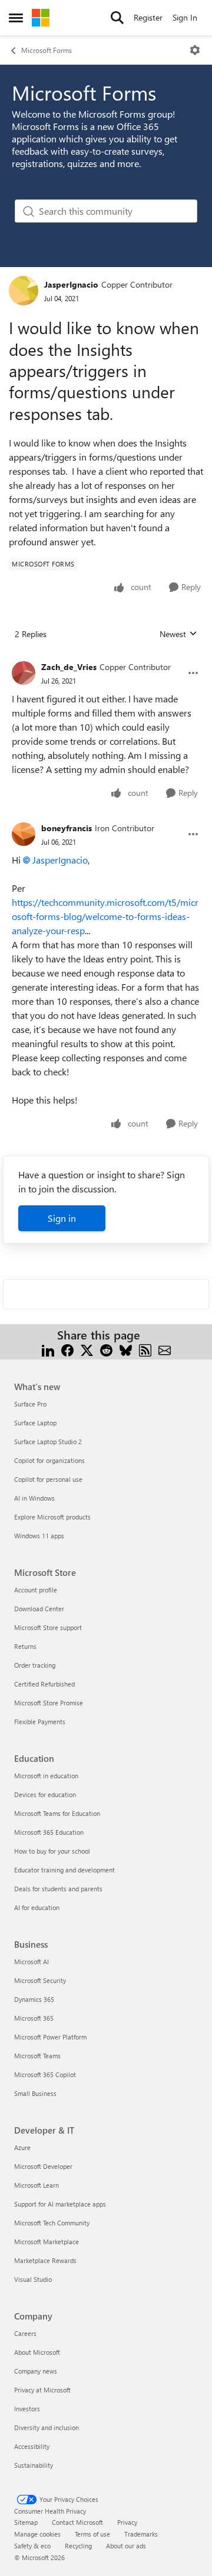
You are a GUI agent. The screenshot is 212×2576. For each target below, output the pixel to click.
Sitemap (26, 2522)
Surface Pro (30, 1404)
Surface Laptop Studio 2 (48, 1442)
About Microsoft (37, 2352)
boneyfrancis (67, 828)
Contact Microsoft (77, 2522)
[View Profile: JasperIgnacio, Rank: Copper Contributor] (24, 291)
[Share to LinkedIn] (48, 1349)
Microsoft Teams (37, 2056)
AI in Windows (34, 1498)
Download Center (39, 1609)
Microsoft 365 (34, 2018)
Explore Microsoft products (52, 1517)
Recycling (78, 2546)
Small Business (35, 2093)
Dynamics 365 (34, 1999)
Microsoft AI (32, 1962)
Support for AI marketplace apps (60, 2204)
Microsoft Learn (37, 2185)
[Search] (117, 18)
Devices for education (45, 1794)
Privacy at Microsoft (42, 2390)
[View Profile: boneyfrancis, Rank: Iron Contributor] (24, 834)
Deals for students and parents (58, 1889)
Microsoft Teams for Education (57, 1813)
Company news (36, 2371)
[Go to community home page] (41, 18)
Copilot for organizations (49, 1460)
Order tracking (35, 1665)
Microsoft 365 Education (49, 1832)
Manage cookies (37, 2534)
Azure (22, 2147)
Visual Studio (33, 2279)
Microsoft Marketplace (47, 2242)
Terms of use (92, 2534)
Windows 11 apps (39, 1536)
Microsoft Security (40, 1980)
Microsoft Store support (48, 1627)
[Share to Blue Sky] (126, 1349)
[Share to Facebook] (67, 1349)
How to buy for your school (52, 1851)
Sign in (62, 1218)
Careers (25, 2333)
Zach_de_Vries (69, 667)
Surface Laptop (35, 1423)
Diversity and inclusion (47, 2427)
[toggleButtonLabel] (195, 50)
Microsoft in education (46, 1776)
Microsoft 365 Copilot (45, 2075)
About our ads (126, 2546)
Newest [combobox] (178, 634)
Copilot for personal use (48, 1479)
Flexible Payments (40, 1722)
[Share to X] (87, 1349)
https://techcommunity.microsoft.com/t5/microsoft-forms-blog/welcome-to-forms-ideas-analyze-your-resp (105, 916)
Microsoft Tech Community (52, 2223)
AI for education (37, 1907)
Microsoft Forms (47, 50)
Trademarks (141, 2534)
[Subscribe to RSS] (145, 1349)
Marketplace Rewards (45, 2260)
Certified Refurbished (44, 1684)
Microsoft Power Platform (50, 2037)
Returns (25, 1646)
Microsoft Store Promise (49, 1703)
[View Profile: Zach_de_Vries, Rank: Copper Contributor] (24, 673)
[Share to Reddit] (106, 1349)
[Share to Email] (165, 1349)
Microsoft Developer (43, 2166)
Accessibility (32, 2446)
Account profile (36, 1590)
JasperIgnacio (71, 284)
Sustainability (34, 2465)
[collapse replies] (106, 658)
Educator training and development (64, 1870)
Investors (27, 2409)
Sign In (185, 17)
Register (148, 17)
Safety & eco (32, 2546)
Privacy (127, 2522)
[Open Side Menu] (16, 18)
